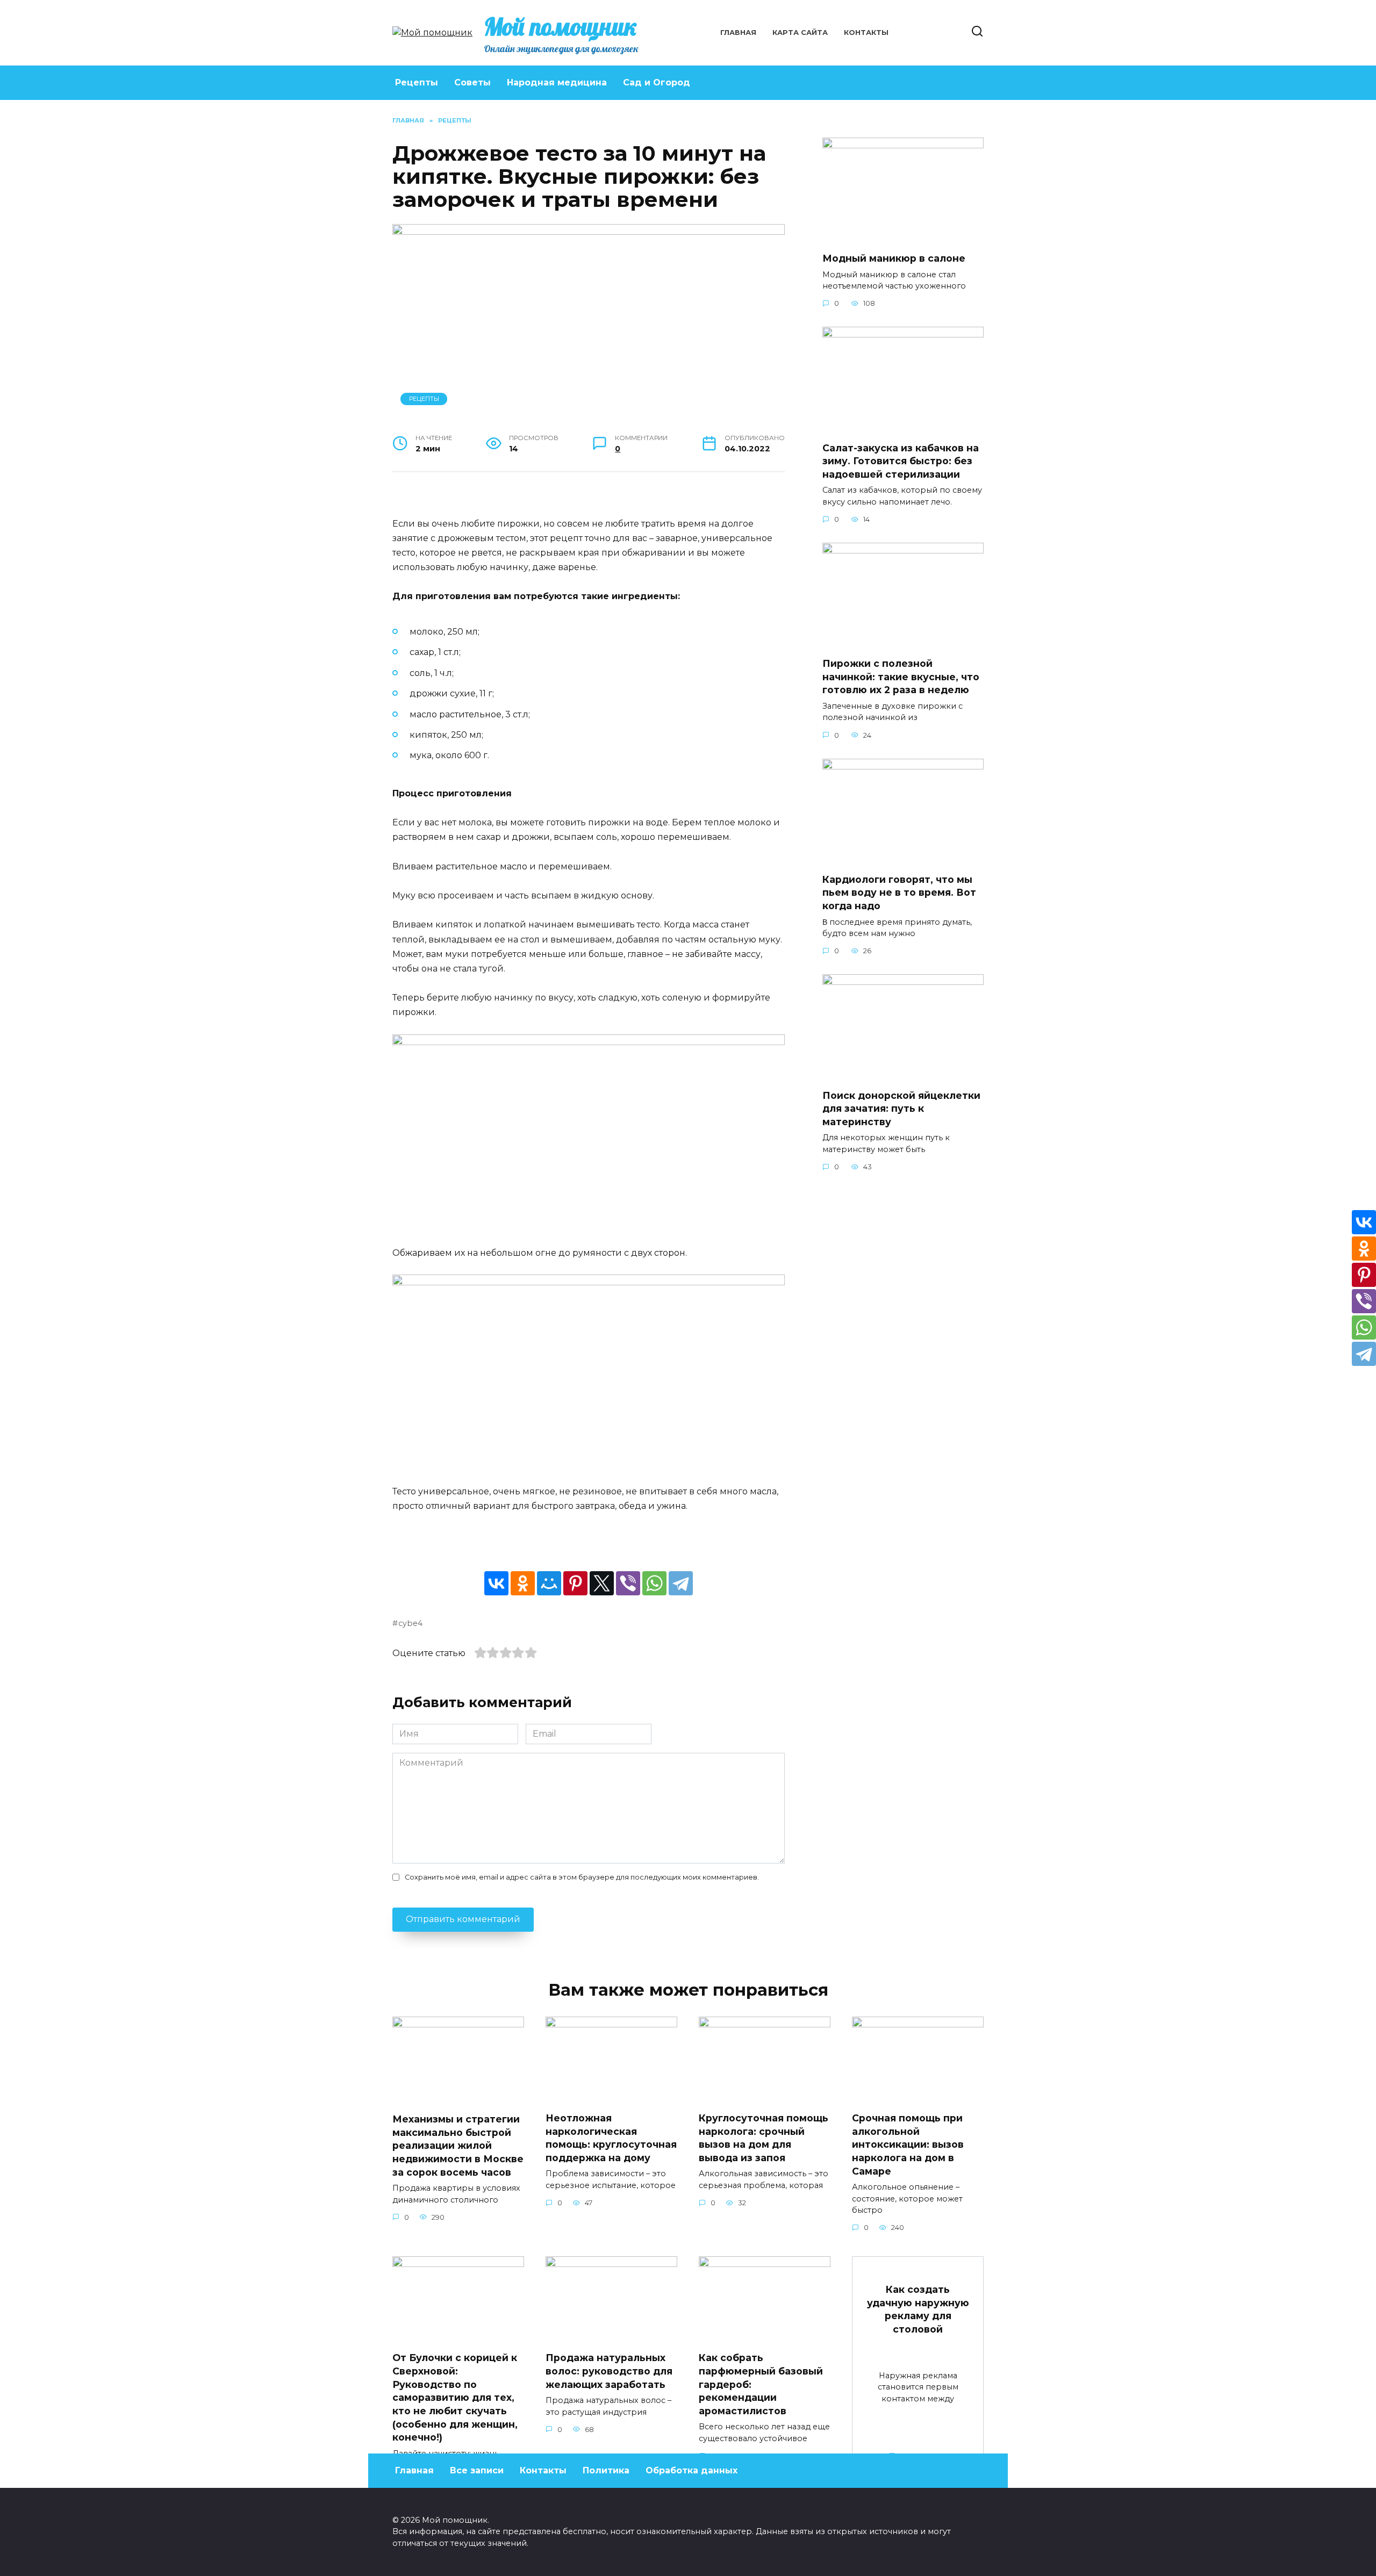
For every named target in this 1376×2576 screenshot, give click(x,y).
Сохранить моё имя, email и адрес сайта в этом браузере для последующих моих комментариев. (582, 1877)
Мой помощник (560, 26)
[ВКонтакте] (496, 1583)
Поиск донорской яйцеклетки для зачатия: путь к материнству (901, 1108)
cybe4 (410, 1623)
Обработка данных (691, 2470)
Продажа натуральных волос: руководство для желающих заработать (609, 2371)
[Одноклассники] (523, 1583)
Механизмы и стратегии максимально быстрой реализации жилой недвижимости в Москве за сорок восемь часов (458, 2146)
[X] (602, 1583)
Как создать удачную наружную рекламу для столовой (918, 2309)
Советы (472, 82)
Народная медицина (557, 82)
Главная (738, 33)
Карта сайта (800, 33)
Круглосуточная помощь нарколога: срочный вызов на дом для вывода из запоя (764, 2138)
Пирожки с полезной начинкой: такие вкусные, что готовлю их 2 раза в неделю (901, 677)
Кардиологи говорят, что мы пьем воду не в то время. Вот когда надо (899, 893)
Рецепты (417, 82)
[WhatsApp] (654, 1583)
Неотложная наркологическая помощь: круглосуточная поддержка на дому (611, 2138)
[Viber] (628, 1583)
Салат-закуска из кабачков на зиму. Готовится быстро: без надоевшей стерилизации (901, 460)
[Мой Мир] (549, 1583)
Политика (606, 2470)
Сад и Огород (657, 82)
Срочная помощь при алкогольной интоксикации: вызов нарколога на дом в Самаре (908, 2145)
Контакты (866, 33)
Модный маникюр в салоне (894, 258)
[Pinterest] (575, 1583)
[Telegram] (681, 1583)
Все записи (477, 2470)
